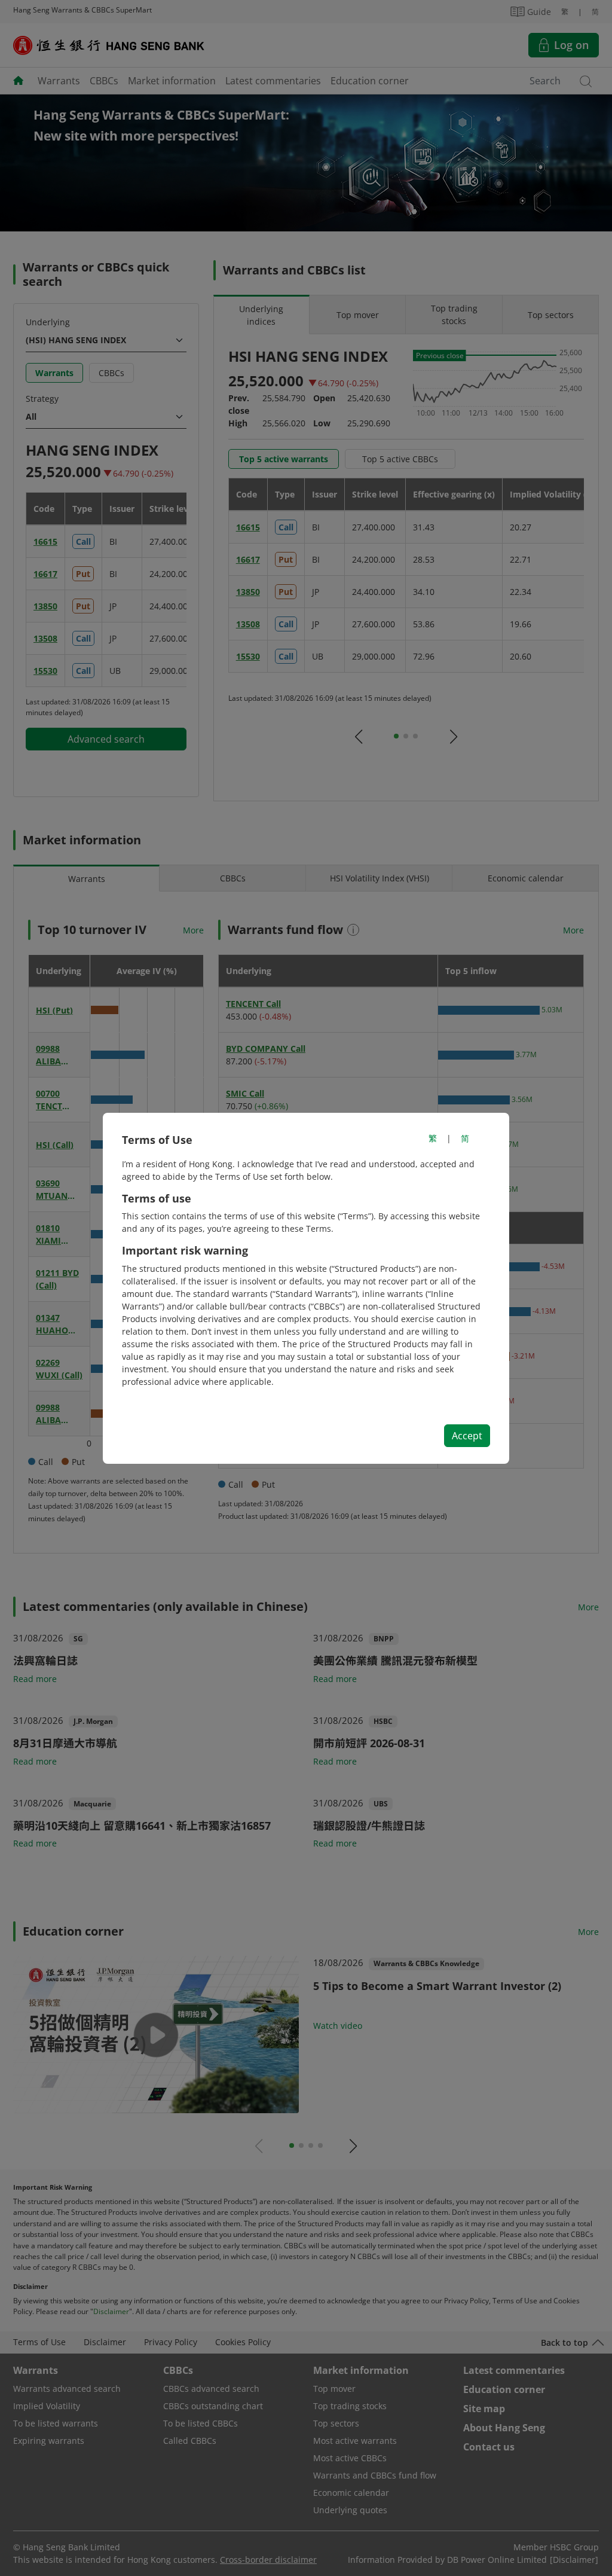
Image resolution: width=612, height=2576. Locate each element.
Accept (467, 1436)
